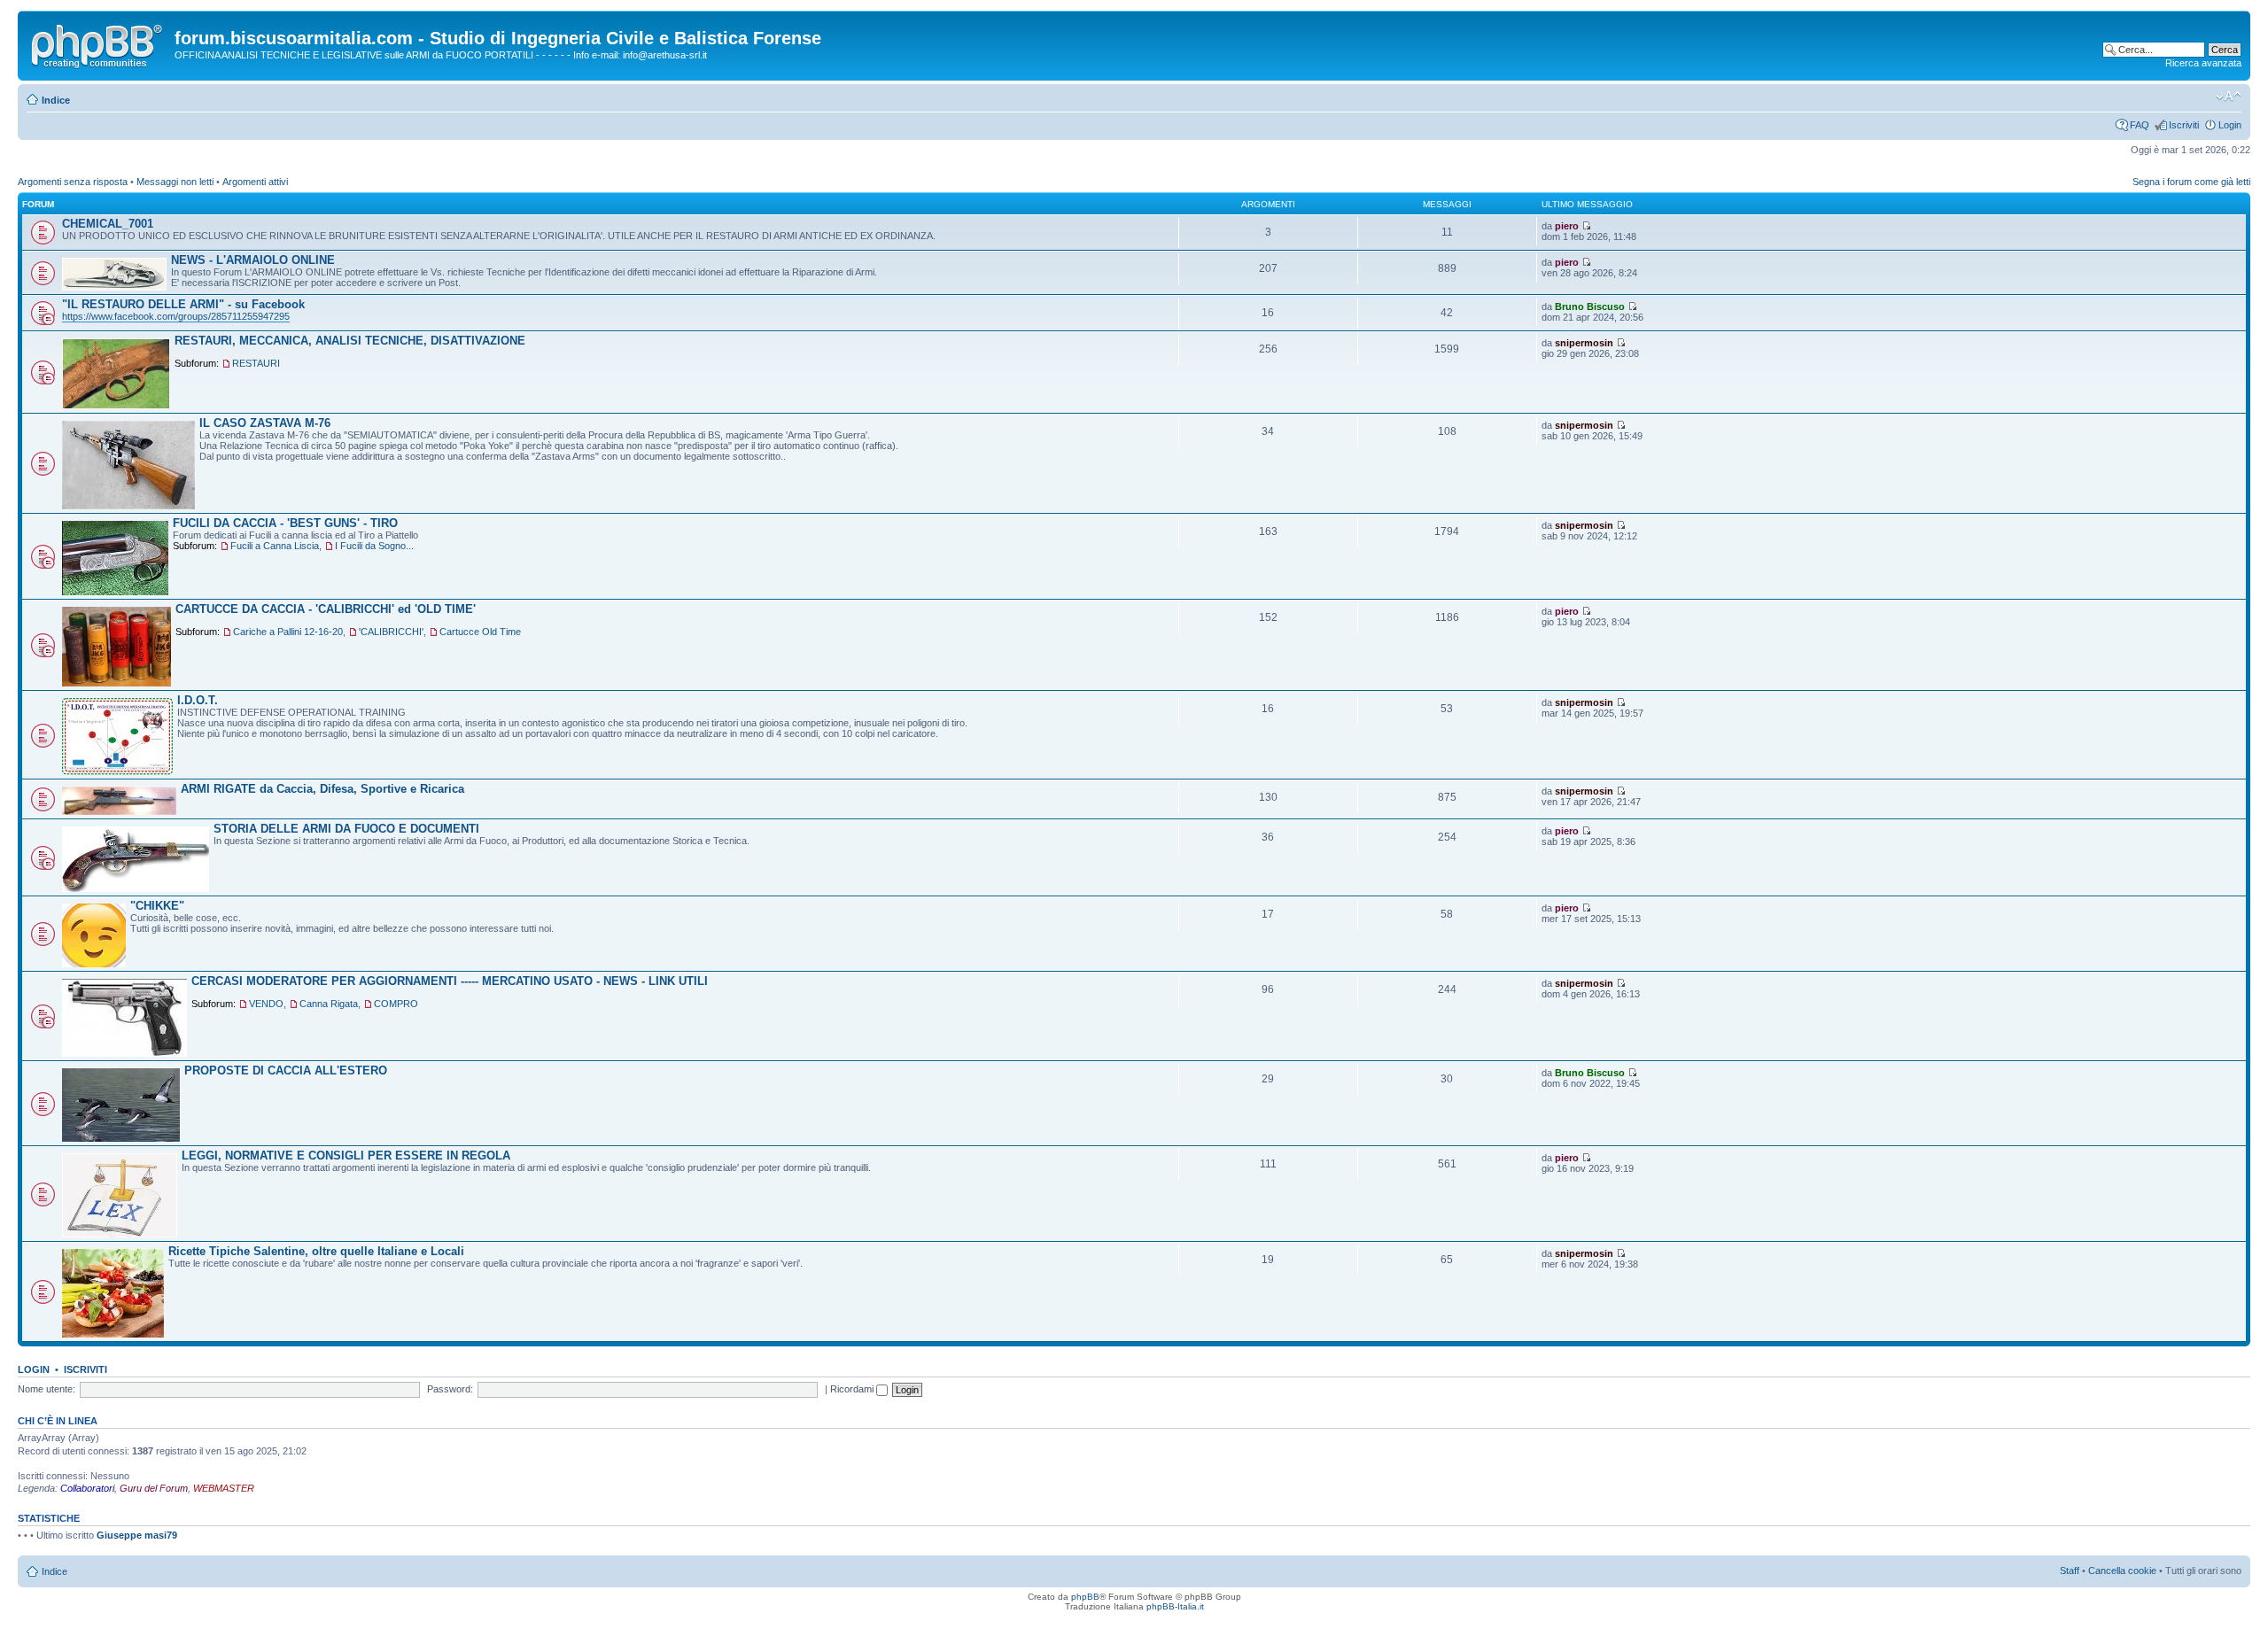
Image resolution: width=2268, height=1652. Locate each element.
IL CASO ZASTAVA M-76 (265, 423)
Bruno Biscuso (1590, 306)
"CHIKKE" (157, 906)
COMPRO (396, 1004)
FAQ (2140, 125)
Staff (2070, 1571)
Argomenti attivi (255, 182)
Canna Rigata (329, 1004)
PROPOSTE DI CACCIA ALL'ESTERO (286, 1070)
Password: (450, 1389)
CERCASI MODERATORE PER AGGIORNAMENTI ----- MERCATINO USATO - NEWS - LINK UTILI (450, 981)
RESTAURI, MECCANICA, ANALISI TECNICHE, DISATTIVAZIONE (350, 341)
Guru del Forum (154, 1488)
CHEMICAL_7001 (108, 224)
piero (1567, 226)
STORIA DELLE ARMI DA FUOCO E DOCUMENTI (346, 829)
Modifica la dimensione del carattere (2229, 97)
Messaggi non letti (175, 182)
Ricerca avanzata (2203, 63)
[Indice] (98, 43)
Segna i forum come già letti (2191, 182)
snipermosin (1584, 343)
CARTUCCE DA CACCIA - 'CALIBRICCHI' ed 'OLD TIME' (326, 609)
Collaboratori (87, 1488)
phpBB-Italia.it (1175, 1606)
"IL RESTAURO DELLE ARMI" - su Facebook (183, 304)
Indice (56, 100)
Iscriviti (2184, 125)
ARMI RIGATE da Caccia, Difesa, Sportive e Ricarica (322, 789)
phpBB (1085, 1597)
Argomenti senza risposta (73, 182)
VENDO (266, 1004)
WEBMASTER (224, 1488)
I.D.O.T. (198, 700)
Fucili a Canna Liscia (275, 546)
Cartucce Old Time (480, 632)
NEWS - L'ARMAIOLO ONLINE (253, 260)
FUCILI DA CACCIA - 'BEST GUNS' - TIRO (285, 523)
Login (2230, 125)
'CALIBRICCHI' (391, 632)
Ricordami (853, 1389)
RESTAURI (256, 363)
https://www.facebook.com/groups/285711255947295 (176, 316)
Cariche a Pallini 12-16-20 (288, 632)
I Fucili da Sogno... (374, 546)
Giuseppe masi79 (137, 1535)
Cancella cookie (2122, 1571)
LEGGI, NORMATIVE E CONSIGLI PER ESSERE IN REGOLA (346, 1156)
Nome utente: (47, 1389)
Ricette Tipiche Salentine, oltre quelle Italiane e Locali (316, 1251)
